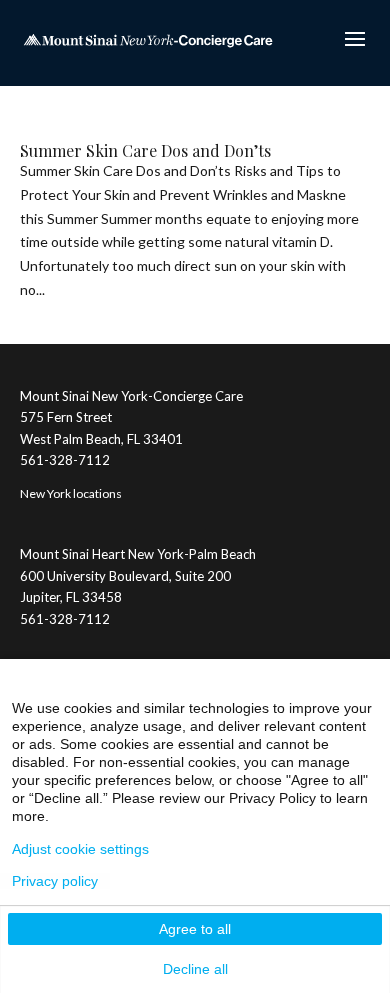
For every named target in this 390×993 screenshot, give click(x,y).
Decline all (195, 969)
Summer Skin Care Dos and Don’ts (145, 150)
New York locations (71, 493)
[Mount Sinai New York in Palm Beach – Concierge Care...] (148, 38)
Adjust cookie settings (80, 849)
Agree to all (195, 929)
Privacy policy (55, 881)
